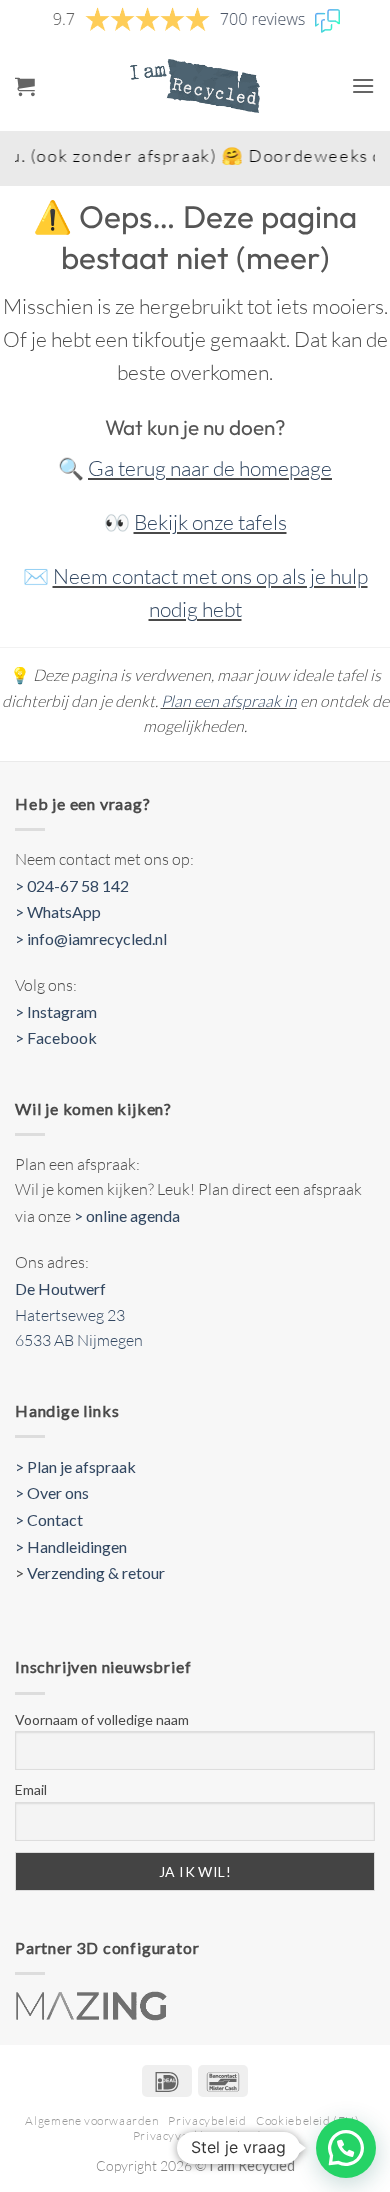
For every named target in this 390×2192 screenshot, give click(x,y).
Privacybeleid (207, 2120)
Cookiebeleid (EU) (307, 2120)
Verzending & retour (96, 1572)
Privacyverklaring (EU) (197, 2135)
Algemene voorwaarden (91, 2120)
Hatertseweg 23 (70, 1315)
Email (31, 1789)
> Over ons (52, 1492)
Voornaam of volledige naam (102, 1719)
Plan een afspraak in (229, 701)
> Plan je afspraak (75, 1466)
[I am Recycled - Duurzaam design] (195, 86)
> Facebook (56, 1037)
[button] (25, 86)
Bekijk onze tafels (210, 522)
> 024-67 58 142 (72, 885)
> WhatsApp (58, 911)
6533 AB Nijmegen (79, 1340)
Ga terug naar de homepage (210, 468)
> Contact (49, 1519)
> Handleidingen (71, 1546)
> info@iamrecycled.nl (91, 938)
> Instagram (56, 1011)
